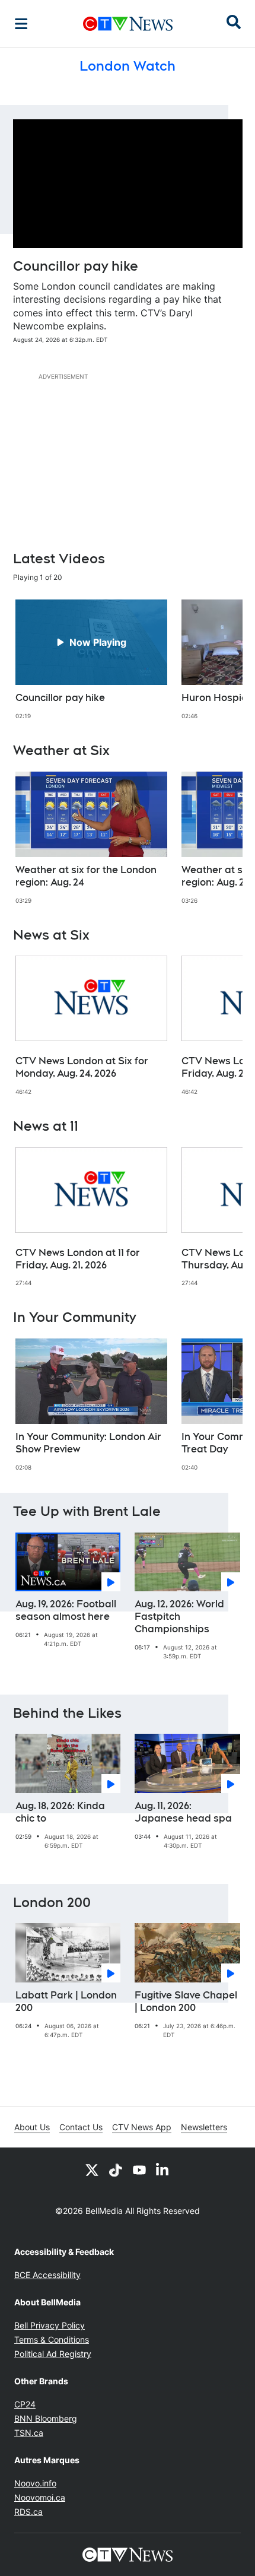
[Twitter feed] (92, 2169)
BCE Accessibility (47, 2275)
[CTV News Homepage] (128, 24)
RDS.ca (28, 2512)
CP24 (25, 2404)
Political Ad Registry (53, 2354)
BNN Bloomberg (46, 2418)
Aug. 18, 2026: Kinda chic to (60, 1812)
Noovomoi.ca (40, 2497)
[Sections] (21, 24)
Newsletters (204, 2127)
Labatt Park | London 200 (66, 2001)
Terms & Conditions (52, 2339)
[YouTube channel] (139, 2169)
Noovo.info (35, 2483)
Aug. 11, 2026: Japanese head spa (183, 1812)
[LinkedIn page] (163, 2169)
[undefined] (91, 660)
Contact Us (81, 2127)
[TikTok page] (116, 2169)
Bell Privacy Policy (50, 2325)
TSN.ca (29, 2433)
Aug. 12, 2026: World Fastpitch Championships (179, 1617)
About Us (32, 2127)
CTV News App (142, 2127)
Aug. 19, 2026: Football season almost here (66, 1610)
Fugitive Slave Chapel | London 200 (186, 2001)
